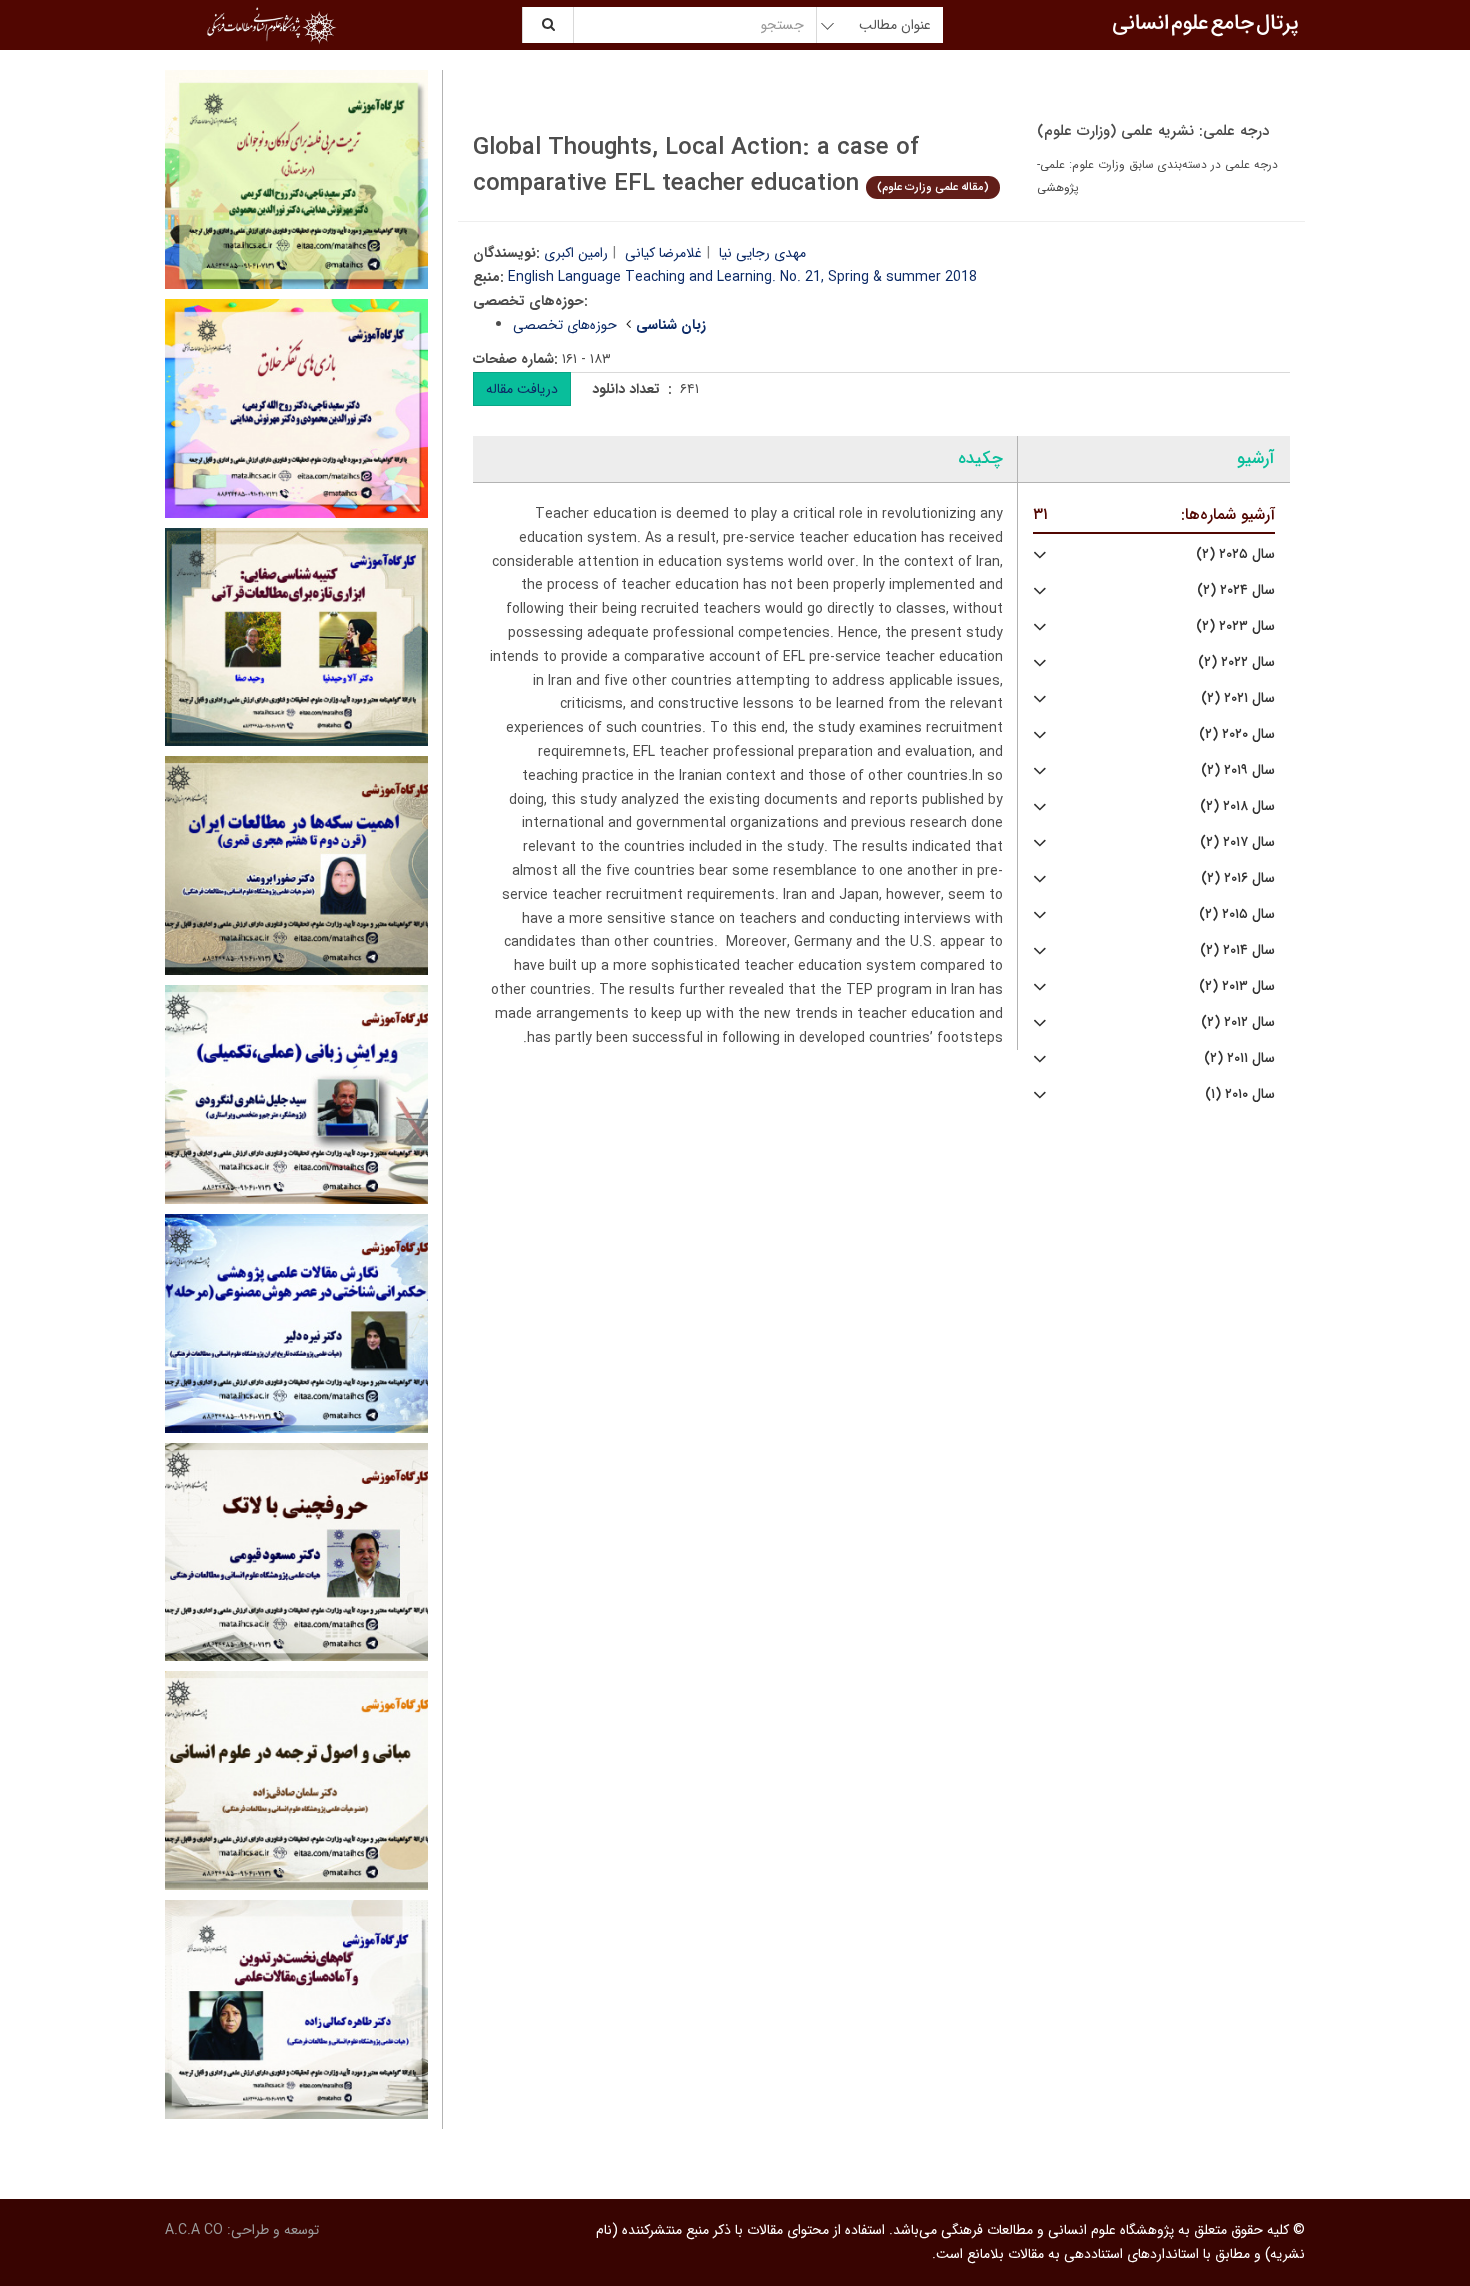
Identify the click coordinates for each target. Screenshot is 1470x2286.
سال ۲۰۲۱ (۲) (1238, 698)
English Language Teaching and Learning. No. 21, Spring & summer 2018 (742, 277)
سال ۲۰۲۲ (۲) (1236, 662)
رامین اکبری (576, 253)
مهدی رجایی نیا (762, 253)
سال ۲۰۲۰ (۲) (1237, 734)
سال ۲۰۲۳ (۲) (1235, 626)
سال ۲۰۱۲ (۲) (1238, 1022)
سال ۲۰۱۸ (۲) (1237, 806)
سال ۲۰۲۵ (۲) (1235, 554)
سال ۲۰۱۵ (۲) (1237, 914)
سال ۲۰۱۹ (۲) (1238, 770)
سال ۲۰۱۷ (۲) (1237, 842)
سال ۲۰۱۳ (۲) (1237, 986)
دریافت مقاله (522, 389)
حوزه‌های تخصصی (565, 325)
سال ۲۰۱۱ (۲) (1239, 1058)
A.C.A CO (194, 2230)
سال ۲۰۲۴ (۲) (1236, 590)
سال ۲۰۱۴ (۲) (1237, 950)
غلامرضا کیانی (663, 253)
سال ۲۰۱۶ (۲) (1238, 878)
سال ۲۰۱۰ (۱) (1240, 1094)
